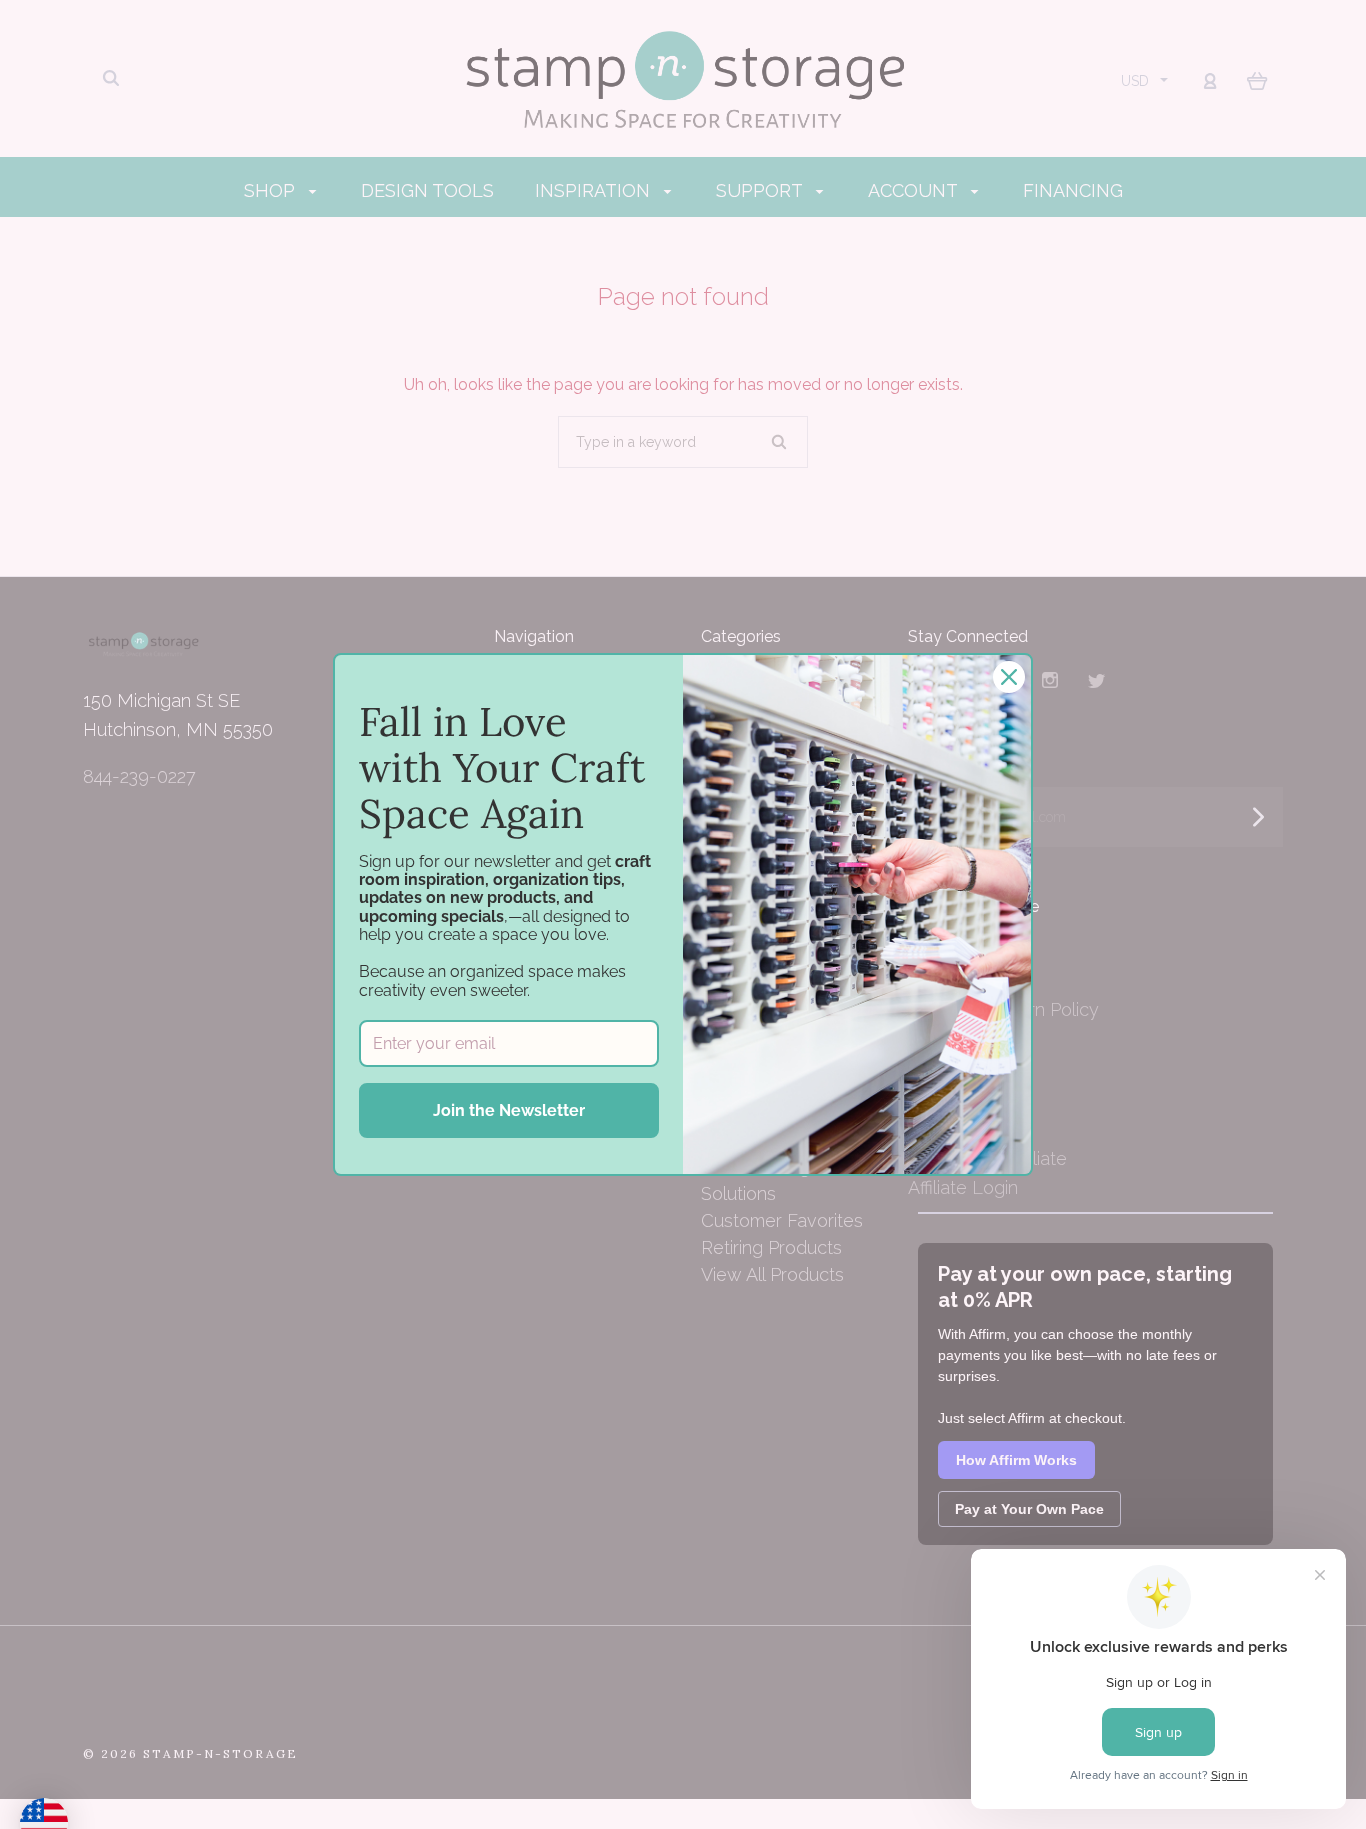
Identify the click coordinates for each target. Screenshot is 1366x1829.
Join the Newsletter (509, 1110)
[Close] (1009, 677)
